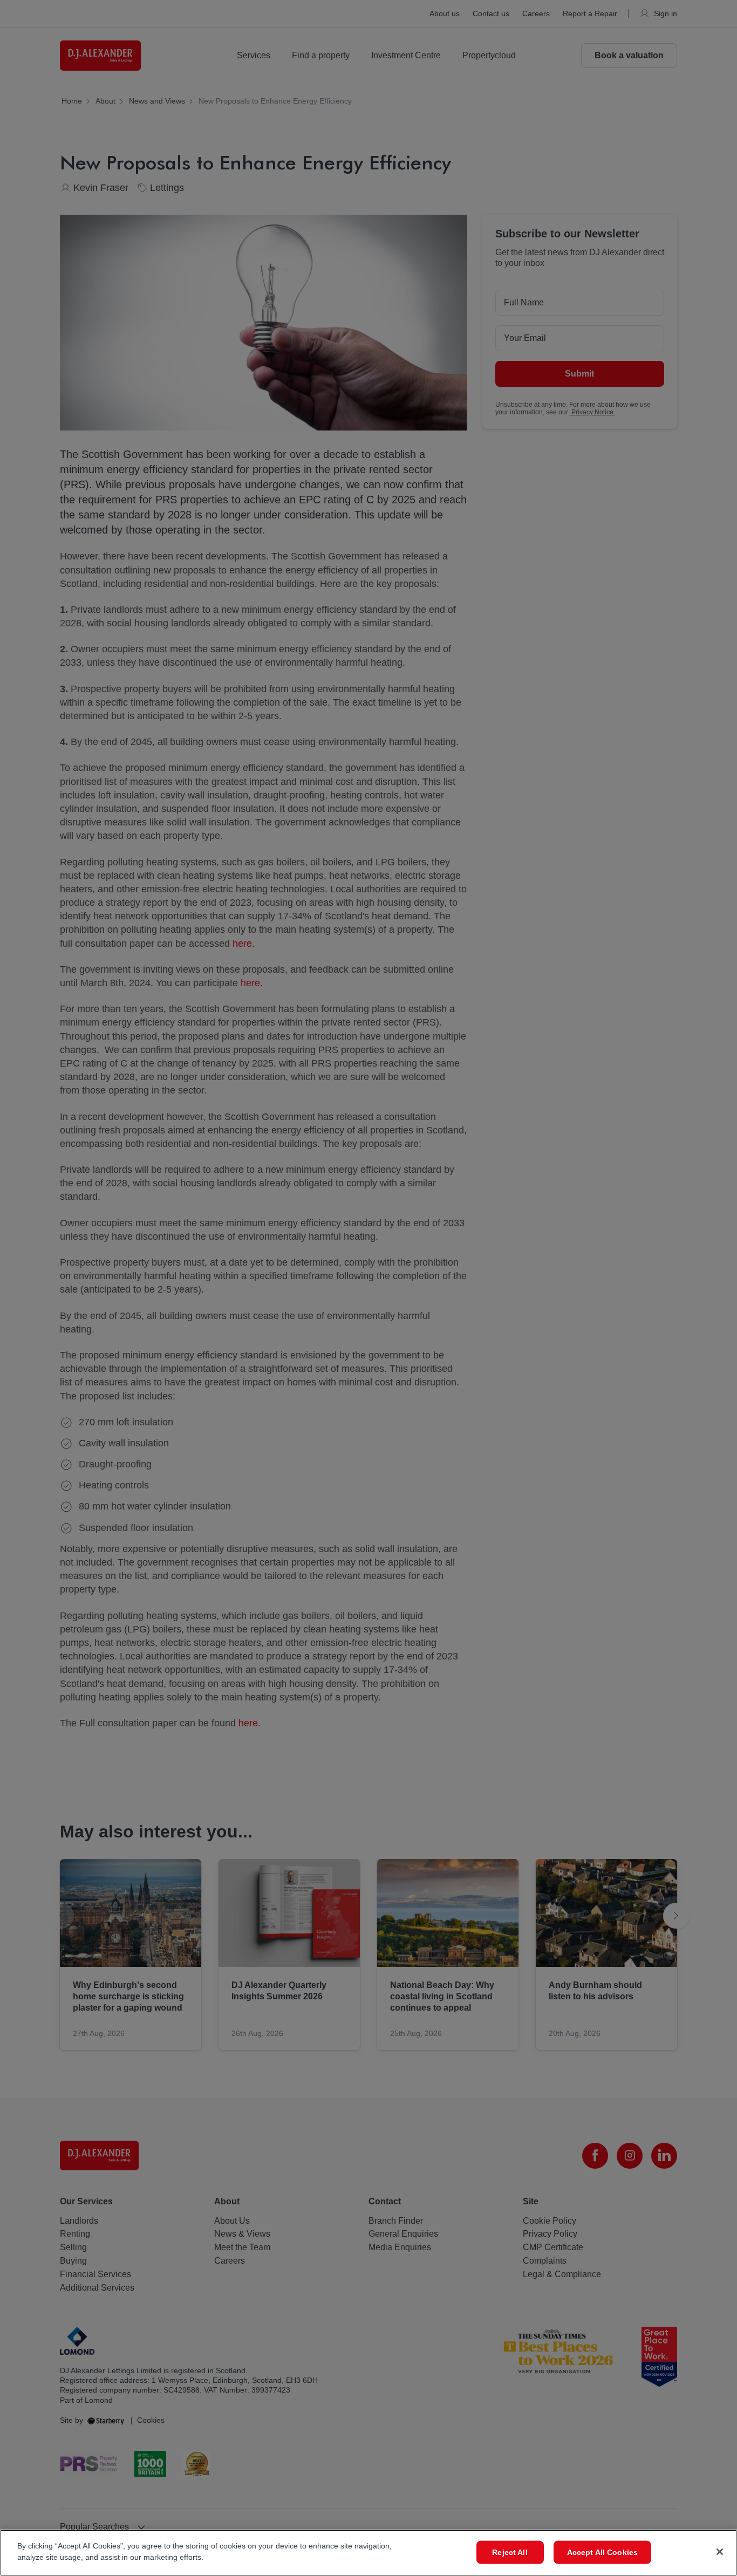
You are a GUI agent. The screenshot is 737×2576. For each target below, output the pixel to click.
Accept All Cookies (603, 2552)
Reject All (510, 2552)
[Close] (720, 2552)
